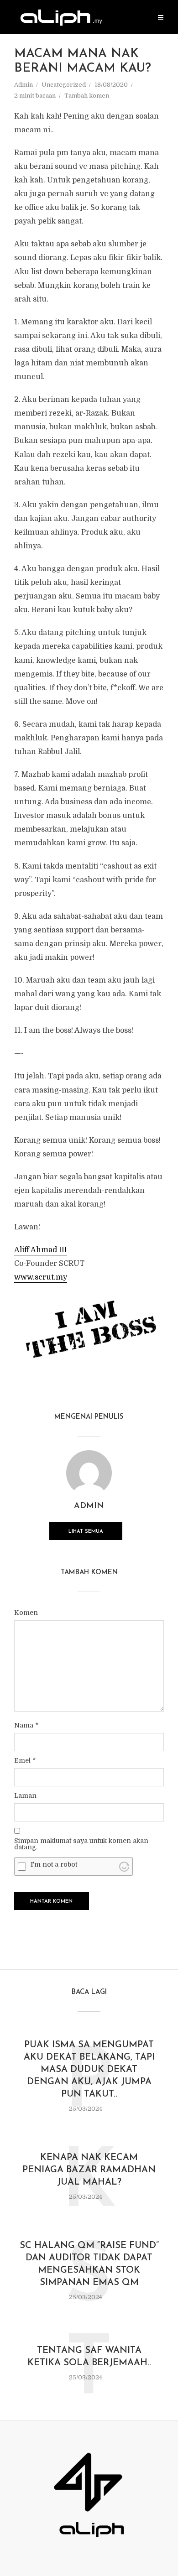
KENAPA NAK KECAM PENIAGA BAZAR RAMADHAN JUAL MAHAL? (89, 2170)
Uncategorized (64, 85)
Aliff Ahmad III (41, 1250)
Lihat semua (86, 1532)
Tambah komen (87, 96)
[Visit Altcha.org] (124, 1866)
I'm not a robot (54, 1864)
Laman (25, 1795)
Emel (25, 1760)
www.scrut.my (41, 1277)
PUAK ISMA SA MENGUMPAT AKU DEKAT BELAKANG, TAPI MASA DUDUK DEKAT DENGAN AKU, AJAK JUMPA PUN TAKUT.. (89, 2070)
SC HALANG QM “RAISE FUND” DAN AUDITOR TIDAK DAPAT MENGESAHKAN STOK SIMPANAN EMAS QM (89, 2264)
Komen (26, 1613)
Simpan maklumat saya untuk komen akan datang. (81, 1844)
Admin (24, 85)
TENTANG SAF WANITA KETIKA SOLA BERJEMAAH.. (89, 2357)
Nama (26, 1725)
